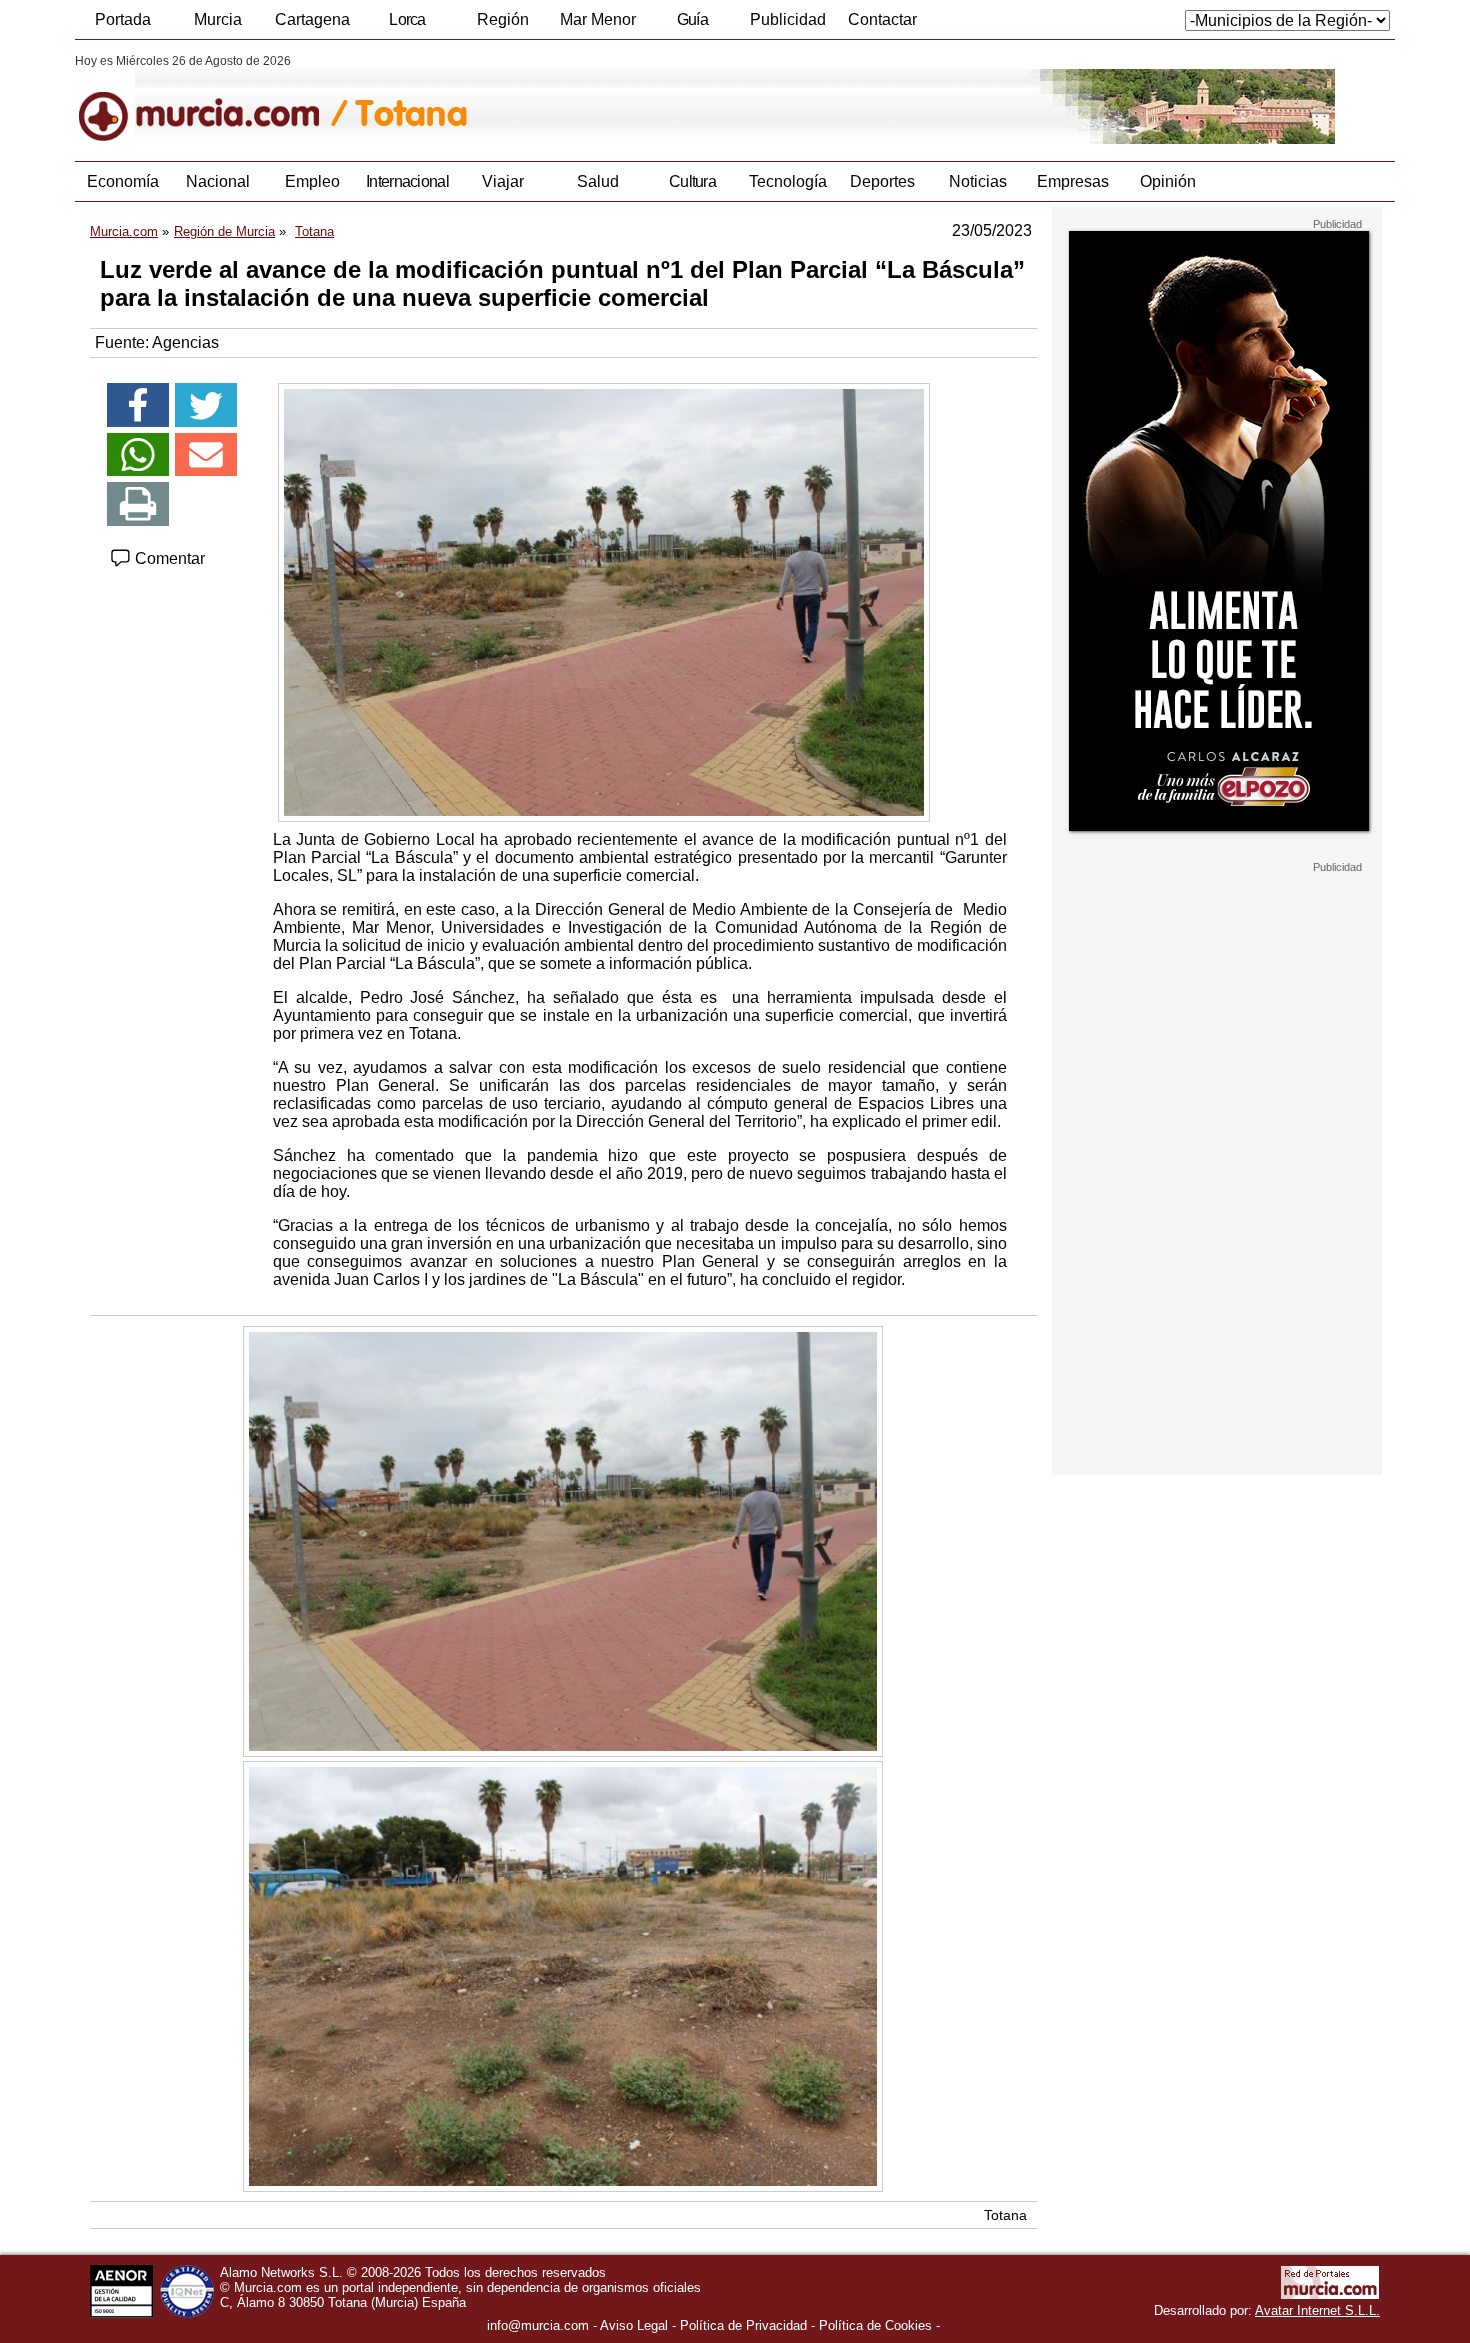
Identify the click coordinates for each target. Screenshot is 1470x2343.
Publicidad (788, 19)
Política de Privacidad (743, 2325)
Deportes (882, 181)
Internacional (407, 181)
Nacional (218, 181)
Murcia (218, 19)
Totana (1005, 2215)
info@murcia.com (538, 2325)
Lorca (407, 19)
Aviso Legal (634, 2325)
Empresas (1073, 181)
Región (503, 19)
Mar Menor (598, 19)
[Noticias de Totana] (562, 99)
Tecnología (788, 181)
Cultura (692, 181)
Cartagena (312, 19)
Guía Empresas (692, 25)
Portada (123, 19)
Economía (123, 181)
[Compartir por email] (206, 455)
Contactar (882, 19)
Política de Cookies (875, 2325)
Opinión (1168, 181)
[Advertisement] (1217, 1174)
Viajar (503, 181)
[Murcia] (212, 99)
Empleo (312, 181)
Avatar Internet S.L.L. (1317, 2310)
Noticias (978, 181)
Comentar (168, 558)
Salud (598, 181)
